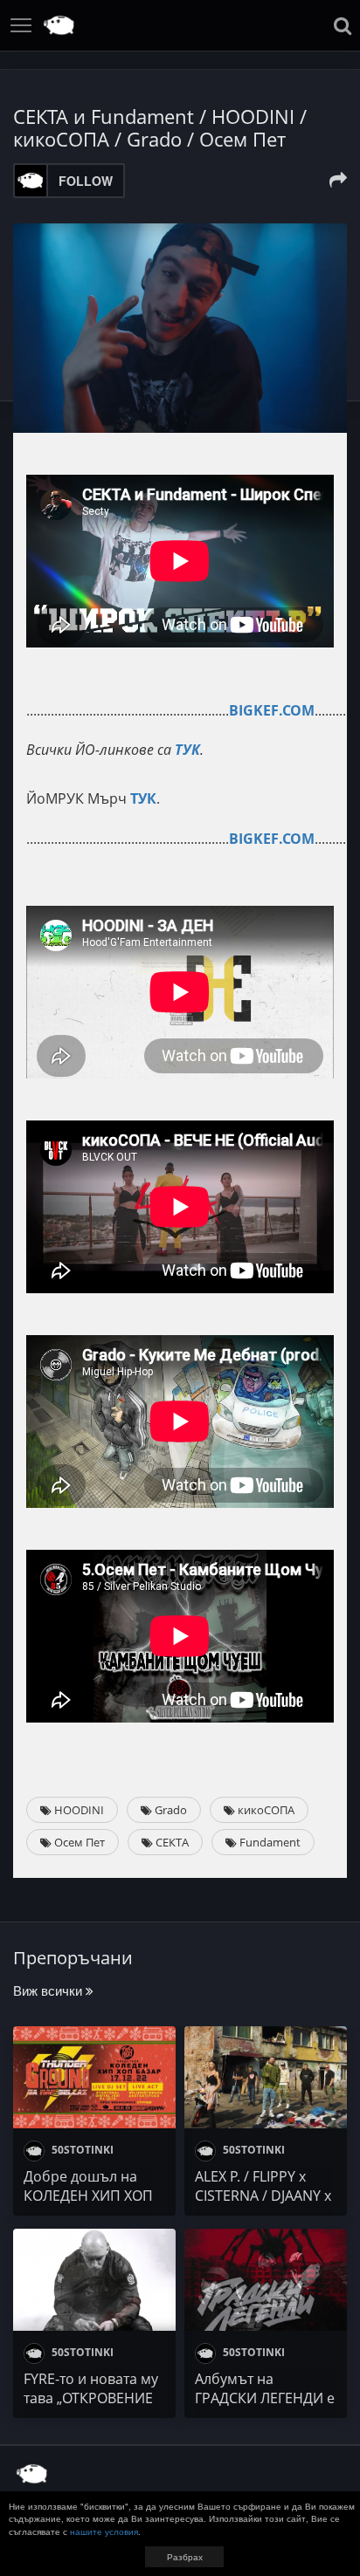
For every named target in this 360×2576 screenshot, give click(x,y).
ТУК (187, 750)
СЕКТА (171, 1842)
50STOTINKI (81, 2150)
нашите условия (104, 2531)
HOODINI (78, 1810)
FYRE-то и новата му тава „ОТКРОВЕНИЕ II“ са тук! (91, 2398)
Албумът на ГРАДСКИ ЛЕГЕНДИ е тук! (265, 2398)
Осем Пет (78, 1842)
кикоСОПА (265, 1810)
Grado (170, 1810)
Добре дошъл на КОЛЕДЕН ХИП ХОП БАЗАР (88, 2196)
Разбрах (185, 2557)
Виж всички (49, 1990)
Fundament (269, 1842)
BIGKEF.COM (272, 710)
